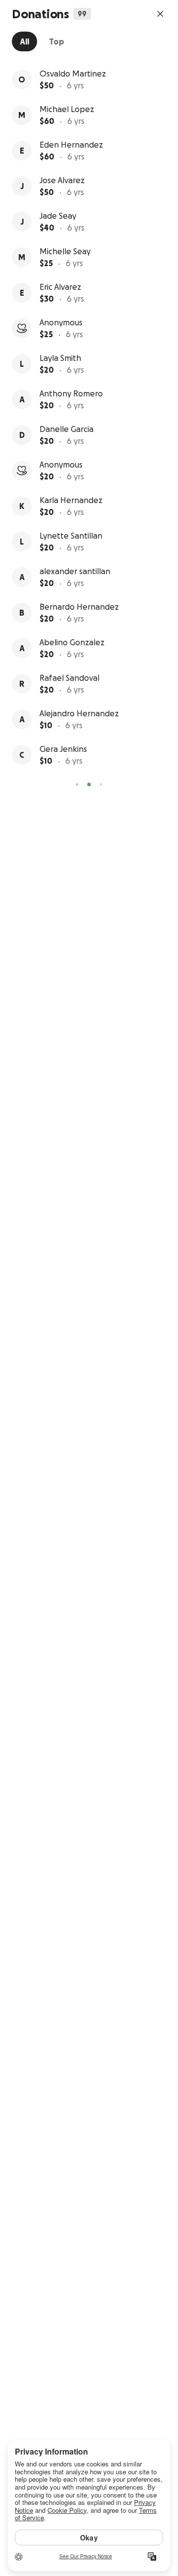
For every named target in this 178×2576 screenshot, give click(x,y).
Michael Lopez (67, 109)
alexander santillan (75, 571)
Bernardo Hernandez (79, 607)
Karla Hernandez (71, 500)
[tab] (24, 41)
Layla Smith (60, 358)
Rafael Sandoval (69, 678)
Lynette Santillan (71, 536)
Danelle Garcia (67, 429)
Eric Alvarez (60, 287)
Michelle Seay (65, 251)
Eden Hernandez (71, 145)
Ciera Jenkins (63, 749)
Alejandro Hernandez (79, 713)
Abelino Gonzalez (72, 642)
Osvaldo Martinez (73, 74)
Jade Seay (58, 216)
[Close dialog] (160, 14)
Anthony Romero (71, 393)
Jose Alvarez (62, 180)
